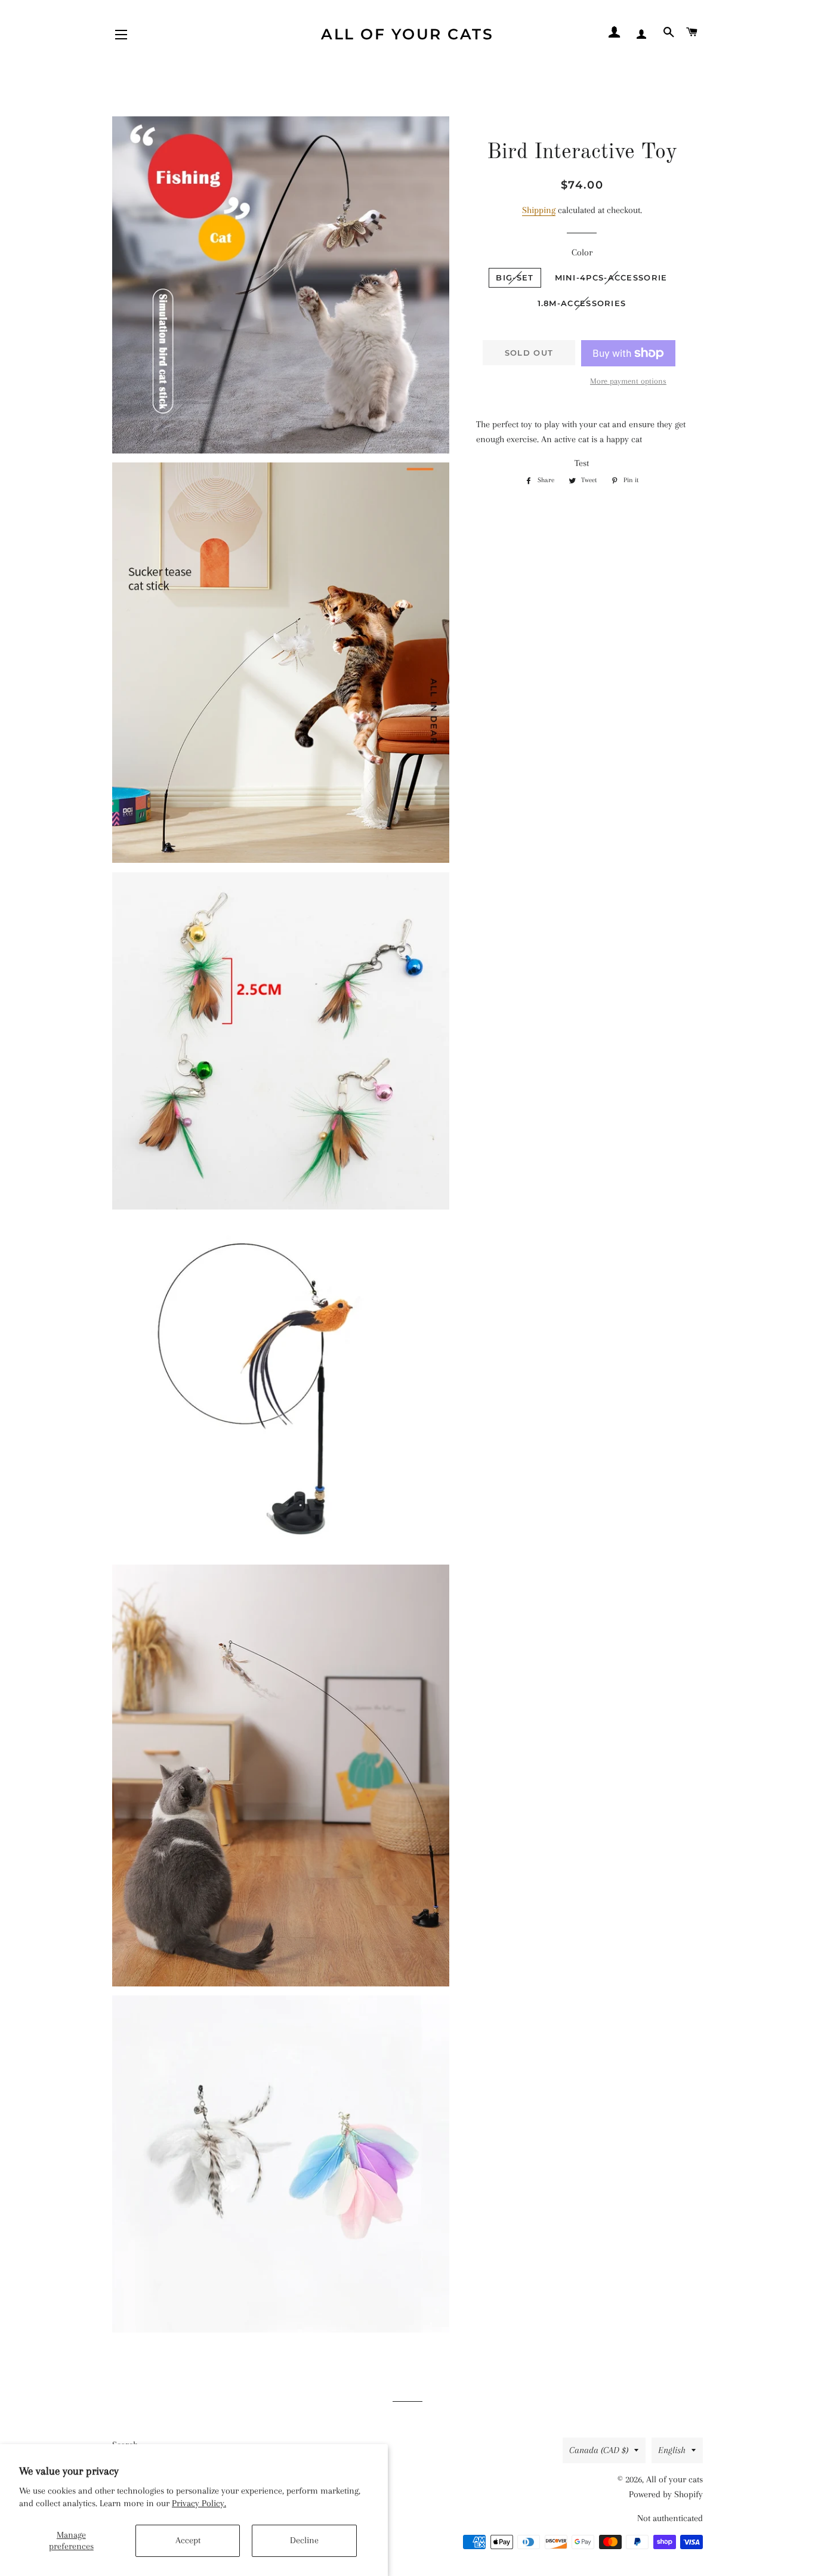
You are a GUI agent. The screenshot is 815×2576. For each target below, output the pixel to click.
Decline (304, 2540)
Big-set (515, 277)
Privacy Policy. (199, 2503)
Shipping (539, 210)
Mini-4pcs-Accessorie (611, 277)
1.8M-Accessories (582, 303)
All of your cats (407, 34)
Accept (188, 2540)
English (672, 2450)
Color (582, 252)
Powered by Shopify (666, 2494)
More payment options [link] (628, 381)
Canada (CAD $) (599, 2450)
